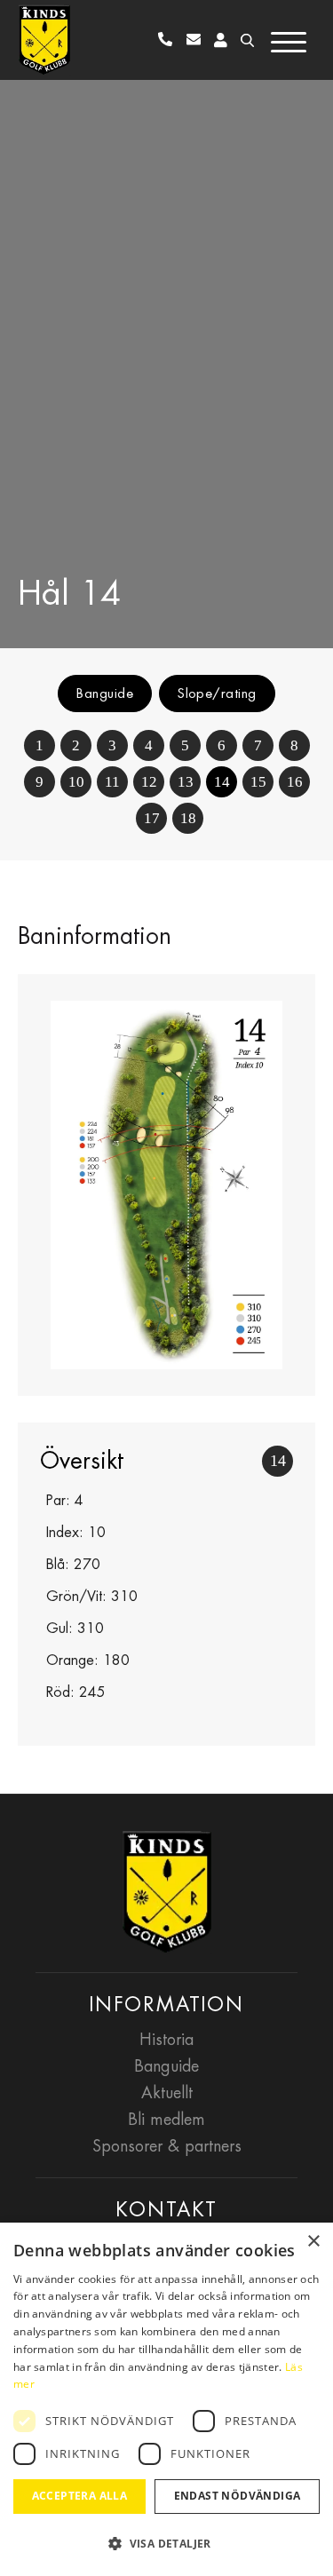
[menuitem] (169, 40)
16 (295, 782)
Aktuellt (167, 2093)
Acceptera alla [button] (80, 2496)
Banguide (105, 693)
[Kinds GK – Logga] (44, 40)
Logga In (220, 40)
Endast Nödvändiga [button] (238, 2496)
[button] (166, 2544)
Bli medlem (166, 2119)
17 (152, 818)
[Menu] (291, 38)
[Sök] (240, 40)
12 (149, 782)
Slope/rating (217, 693)
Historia (166, 2039)
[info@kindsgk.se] (197, 40)
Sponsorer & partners (167, 2146)
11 (112, 782)
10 (76, 782)
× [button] (313, 2242)
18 (188, 818)
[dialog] (166, 2399)
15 (258, 782)
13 (186, 782)
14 (222, 782)
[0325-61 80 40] (169, 40)
